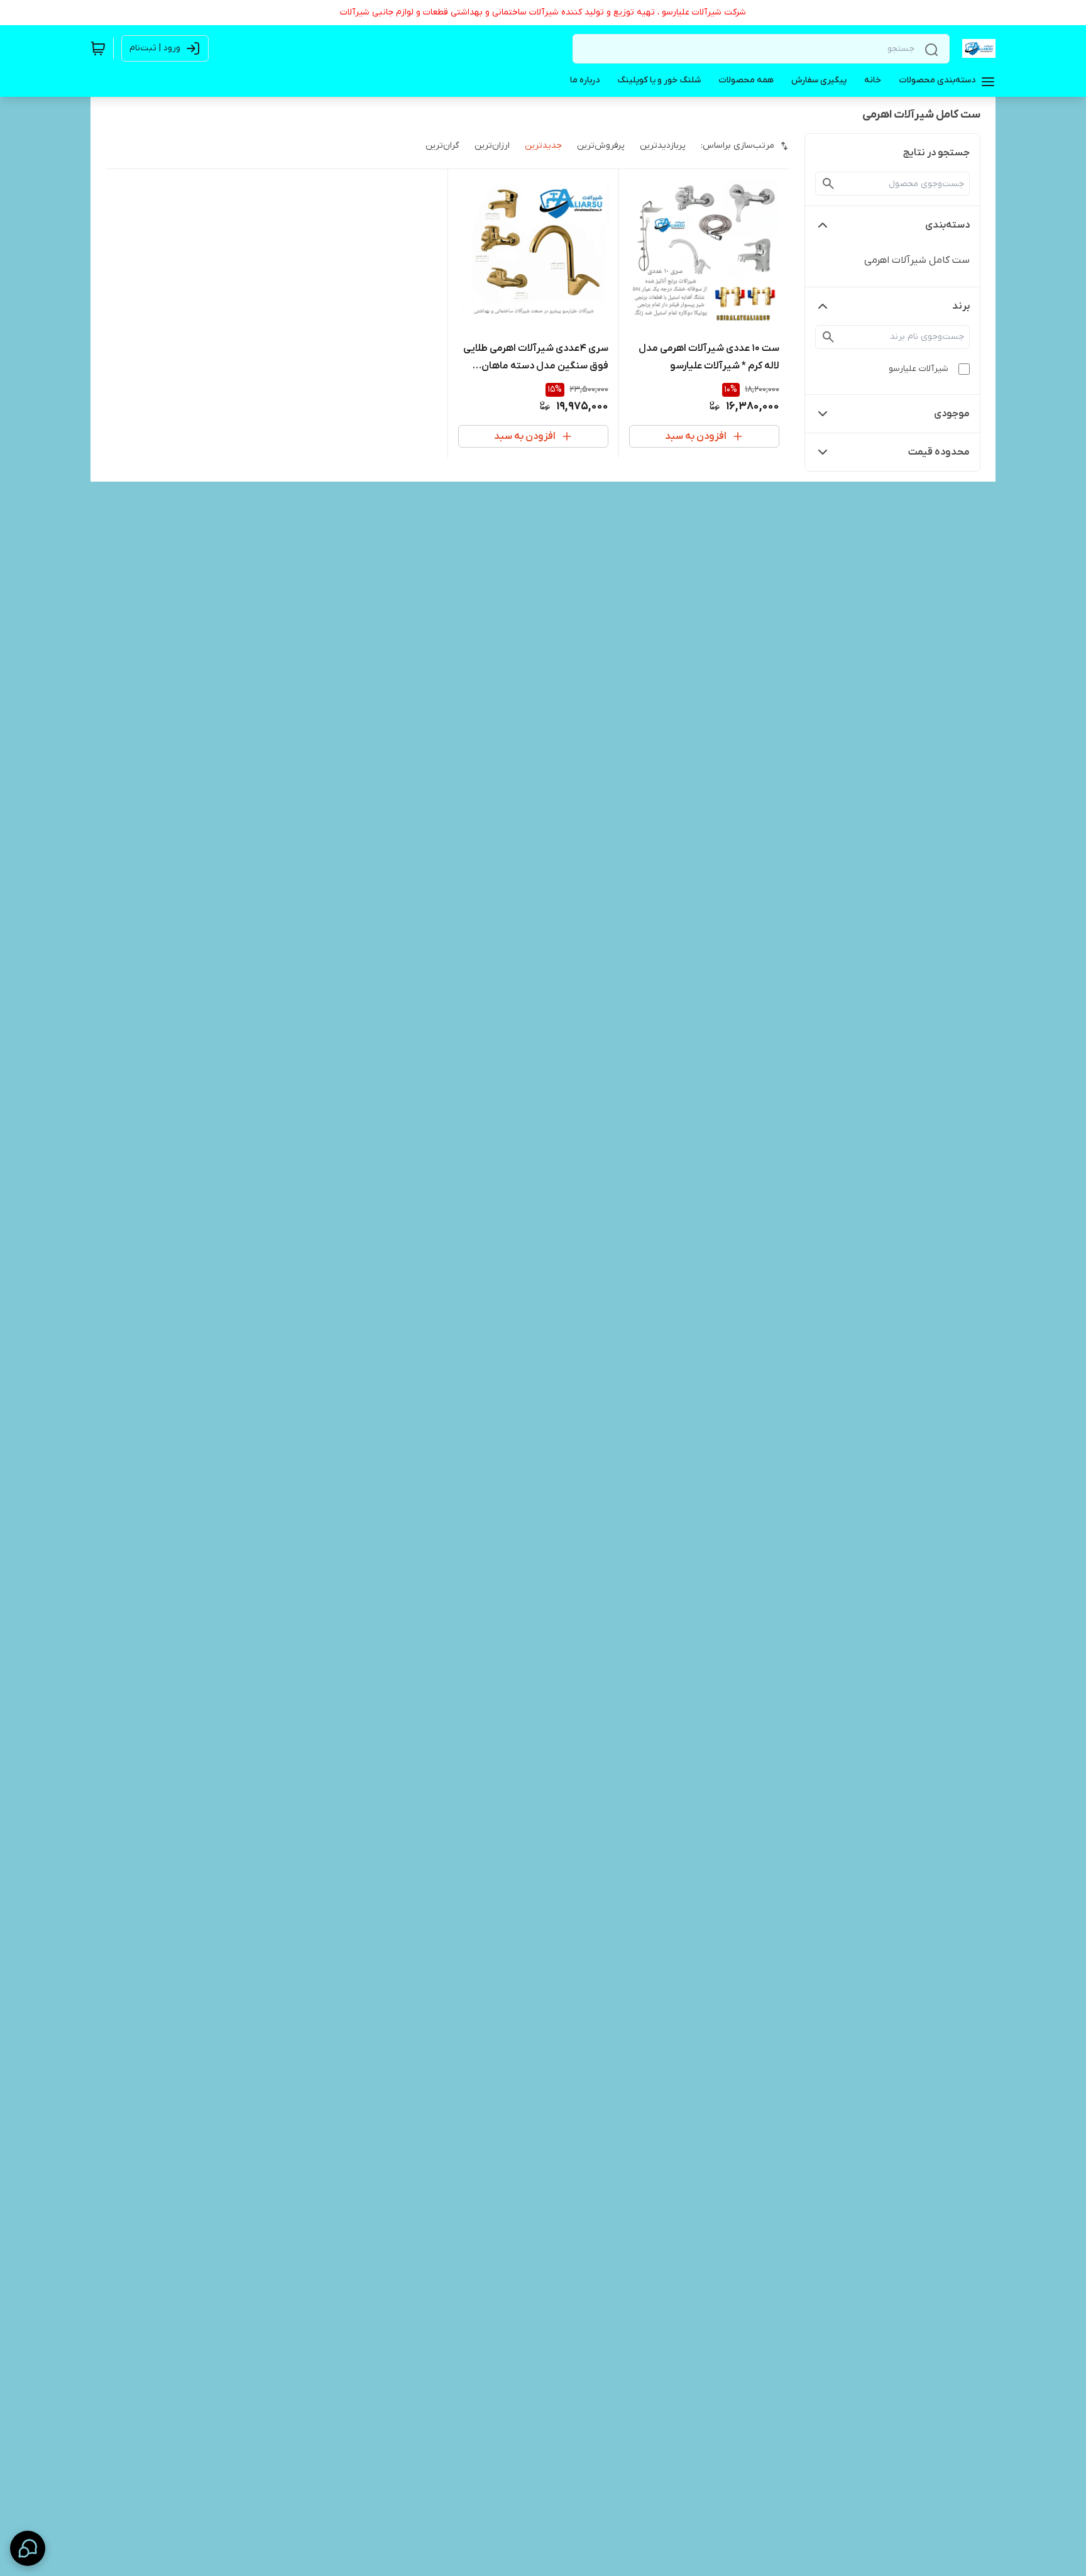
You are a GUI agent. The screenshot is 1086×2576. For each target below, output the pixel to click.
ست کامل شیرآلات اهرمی (917, 260)
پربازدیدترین (663, 146)
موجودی (952, 414)
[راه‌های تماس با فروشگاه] (28, 2548)
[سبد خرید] (98, 48)
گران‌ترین (442, 146)
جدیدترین (543, 146)
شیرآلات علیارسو (919, 369)
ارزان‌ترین (492, 146)
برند (961, 306)
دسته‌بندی (947, 225)
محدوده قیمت (939, 452)
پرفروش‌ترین (601, 146)
